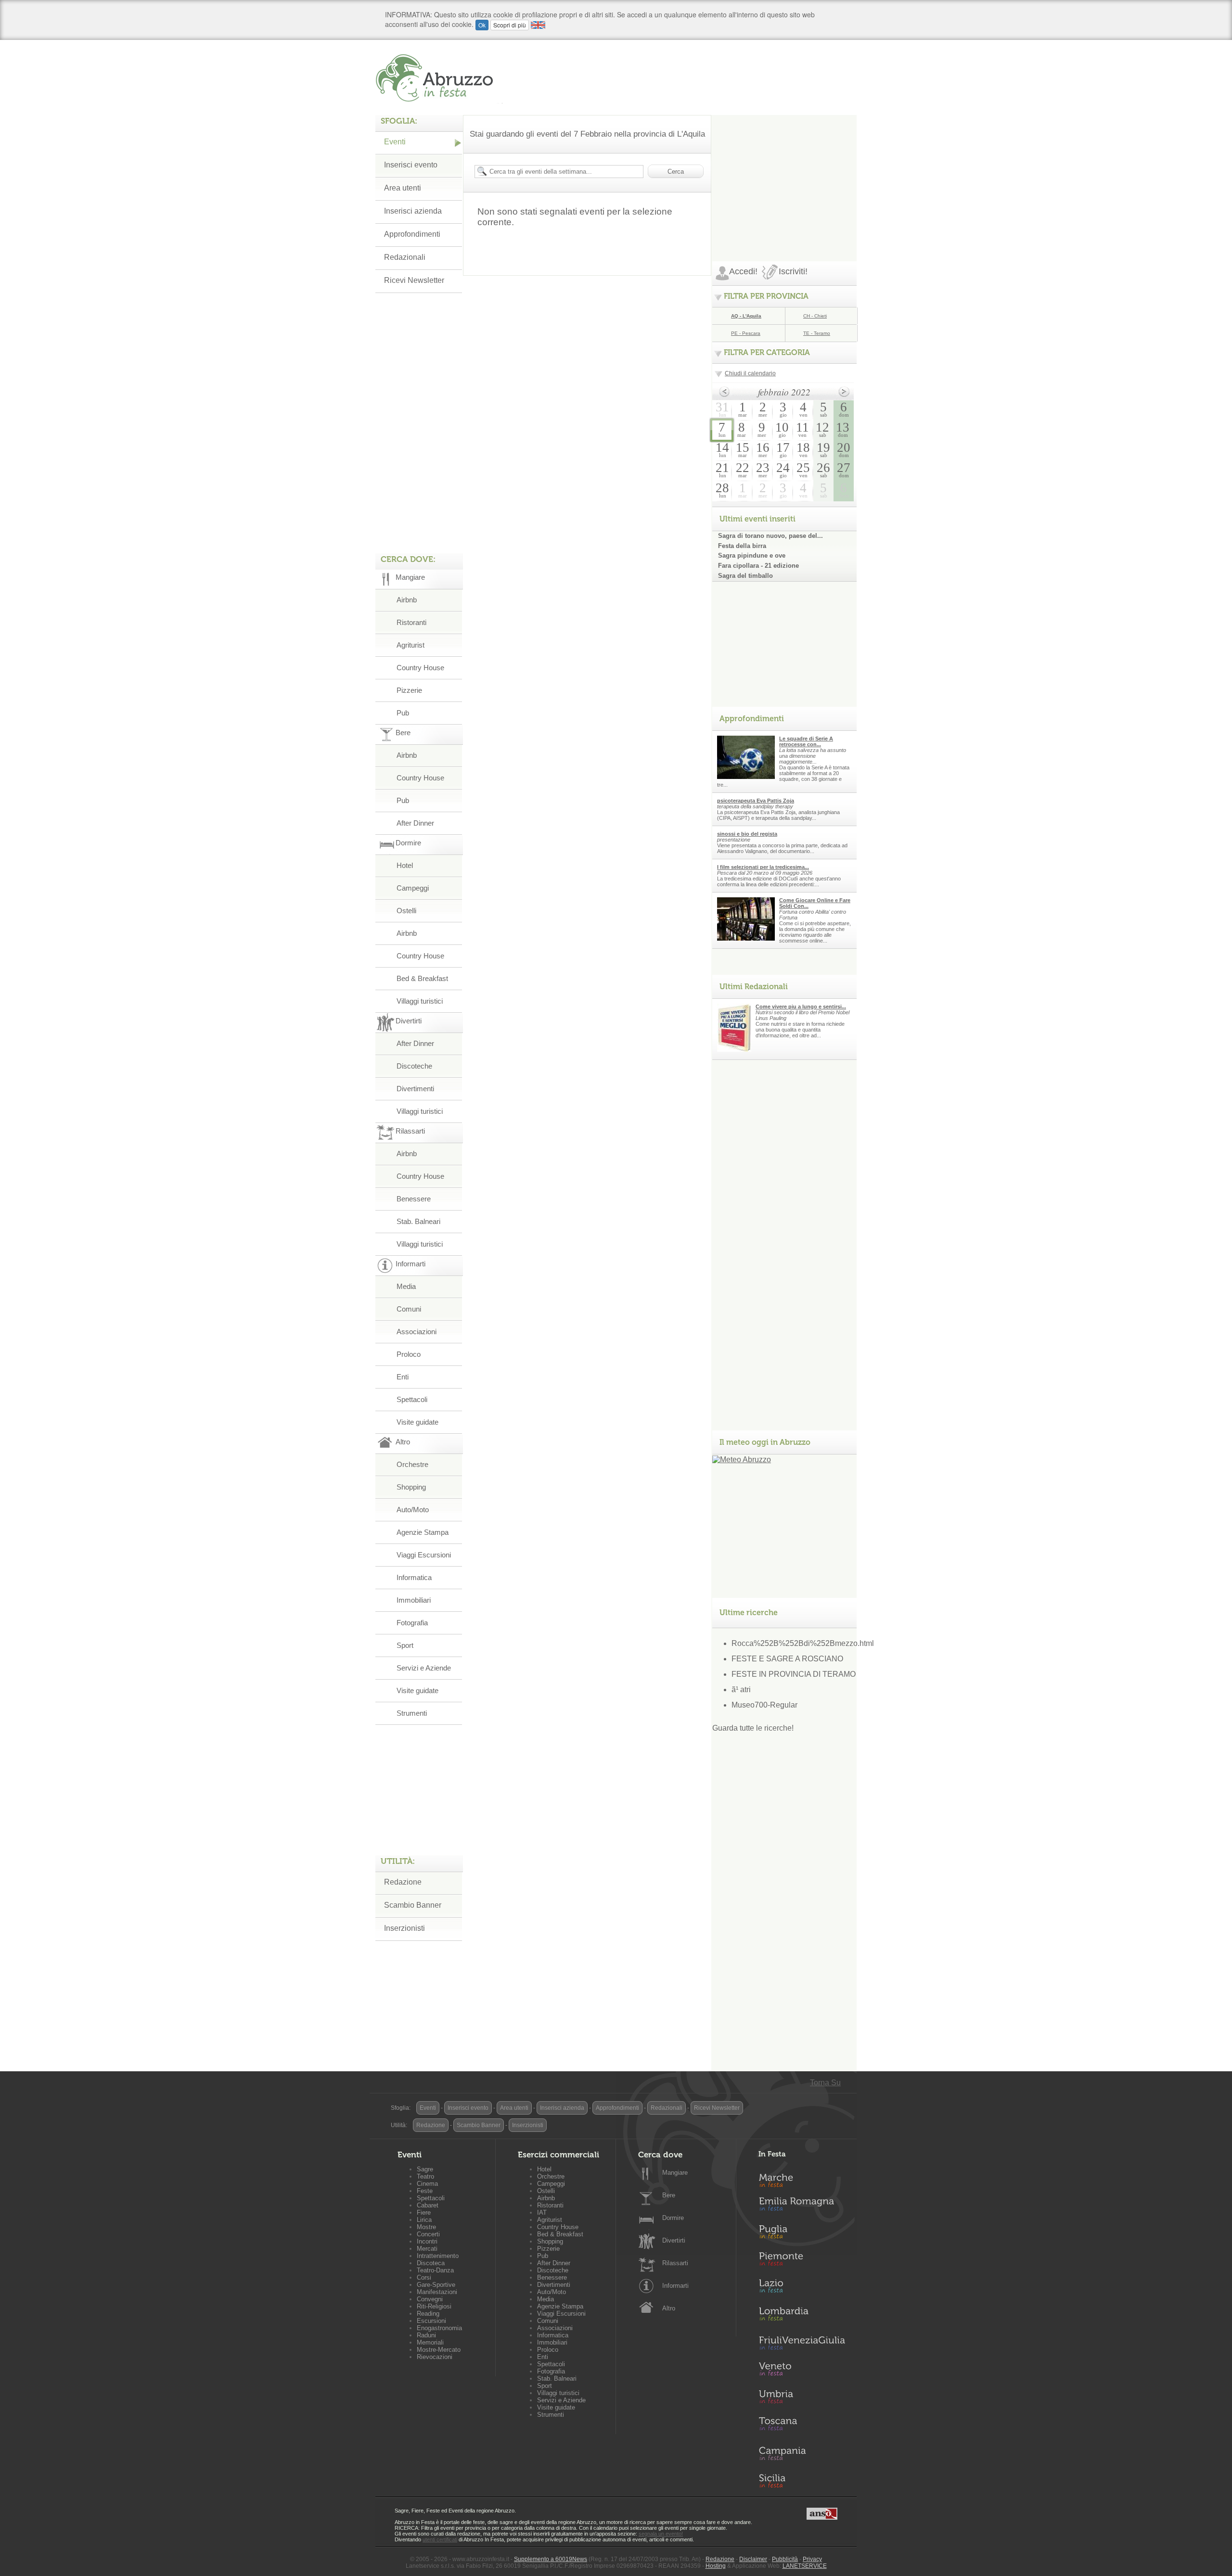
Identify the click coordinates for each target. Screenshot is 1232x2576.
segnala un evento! (661, 2534)
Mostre (426, 2227)
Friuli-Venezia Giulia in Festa (802, 2344)
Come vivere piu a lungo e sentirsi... (801, 1007)
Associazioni (417, 1332)
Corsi (424, 2277)
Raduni (426, 2335)
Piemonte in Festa (802, 2261)
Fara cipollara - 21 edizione (758, 566)
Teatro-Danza (435, 2270)
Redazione (403, 1882)
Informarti (675, 2286)
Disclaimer (753, 2559)
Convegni (430, 2299)
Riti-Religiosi (434, 2306)
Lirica (424, 2220)
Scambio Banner (413, 1905)
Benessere (414, 1199)
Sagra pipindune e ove (752, 555)
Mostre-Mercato (439, 2350)
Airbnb (407, 600)
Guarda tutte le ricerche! (753, 1728)
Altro (669, 2308)
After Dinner (415, 823)
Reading (428, 2314)
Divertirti (674, 2240)
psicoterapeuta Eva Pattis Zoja (756, 801)
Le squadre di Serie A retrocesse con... (806, 741)
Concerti (428, 2234)
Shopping (411, 1487)
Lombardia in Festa (802, 2316)
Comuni (409, 1309)
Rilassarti (675, 2263)
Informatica (414, 1577)
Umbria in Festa (802, 2398)
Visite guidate (417, 1422)
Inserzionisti (404, 1928)
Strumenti (412, 1713)
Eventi (395, 142)
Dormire (673, 2218)
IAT (542, 2213)
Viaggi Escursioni (424, 1555)
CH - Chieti (815, 316)
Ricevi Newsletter (414, 280)
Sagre (425, 2169)
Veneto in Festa (802, 2371)
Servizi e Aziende (424, 1668)
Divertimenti (415, 1089)
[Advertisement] (784, 175)
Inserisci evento (411, 165)
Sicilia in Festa (802, 2481)
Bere (669, 2195)
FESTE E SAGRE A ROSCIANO (787, 1659)
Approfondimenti (412, 234)
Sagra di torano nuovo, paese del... (770, 536)
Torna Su (825, 2083)
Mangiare (675, 2173)
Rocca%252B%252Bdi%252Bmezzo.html (803, 1643)
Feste (425, 2191)
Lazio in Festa (802, 2289)
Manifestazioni (437, 2292)
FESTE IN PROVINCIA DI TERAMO (794, 1674)
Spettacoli (412, 1399)
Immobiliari (414, 1600)
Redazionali (405, 257)
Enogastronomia (439, 2328)
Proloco (409, 1354)
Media (406, 1286)
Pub (403, 713)
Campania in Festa (802, 2453)
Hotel (405, 865)
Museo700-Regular (764, 1705)
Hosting (716, 2566)
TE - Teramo (817, 333)
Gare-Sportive (436, 2285)
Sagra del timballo (745, 576)
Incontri (427, 2241)
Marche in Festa (802, 2179)
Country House (420, 668)
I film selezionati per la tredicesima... (763, 867)
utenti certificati (440, 2539)
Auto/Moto (413, 1510)
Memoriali (430, 2342)
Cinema (427, 2184)
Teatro (425, 2176)
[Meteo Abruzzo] (742, 1460)
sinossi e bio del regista (747, 834)
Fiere (424, 2213)
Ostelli (406, 911)
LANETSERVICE (805, 2566)
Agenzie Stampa (423, 1532)
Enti (403, 1377)
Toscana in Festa (802, 2426)
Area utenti (403, 188)
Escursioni (431, 2321)
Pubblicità (785, 2559)
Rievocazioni (435, 2357)
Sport (405, 1645)
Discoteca (431, 2263)
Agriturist (411, 645)
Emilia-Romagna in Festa (802, 2206)
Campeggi (413, 888)
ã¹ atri (741, 1690)
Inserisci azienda (413, 211)
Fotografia (412, 1623)
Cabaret (428, 2205)
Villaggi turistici (420, 1001)
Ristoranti (411, 622)
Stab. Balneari (418, 1221)
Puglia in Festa (802, 2234)
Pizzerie (409, 690)
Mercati (427, 2249)
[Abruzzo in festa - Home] (439, 78)
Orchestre (412, 1464)
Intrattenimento (438, 2256)
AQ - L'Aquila (746, 316)
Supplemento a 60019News (551, 2559)
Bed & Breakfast (422, 978)
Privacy (812, 2559)
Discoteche (414, 1066)
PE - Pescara (746, 333)
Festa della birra (742, 546)
